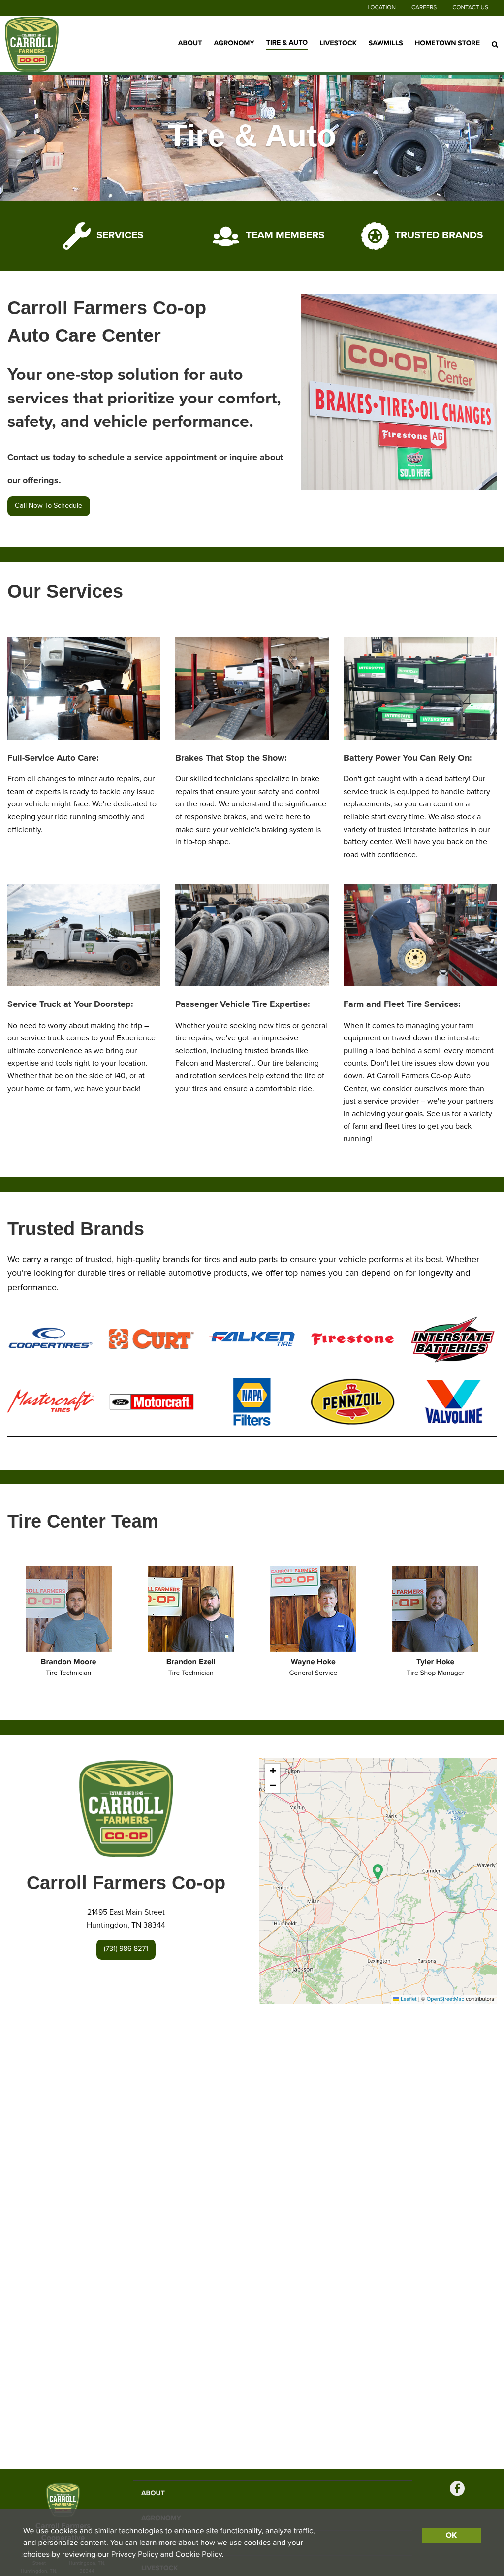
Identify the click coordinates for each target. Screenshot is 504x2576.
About (190, 44)
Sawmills (386, 44)
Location (382, 8)
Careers (424, 8)
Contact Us (470, 8)
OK (451, 2535)
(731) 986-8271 (126, 1949)
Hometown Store (447, 44)
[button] (378, 1872)
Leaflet (408, 1999)
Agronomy (234, 44)
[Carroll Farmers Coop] (54, 44)
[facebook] (457, 2490)
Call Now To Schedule (48, 506)
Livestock (338, 44)
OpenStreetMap (446, 1999)
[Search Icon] (495, 44)
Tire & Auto (287, 43)
